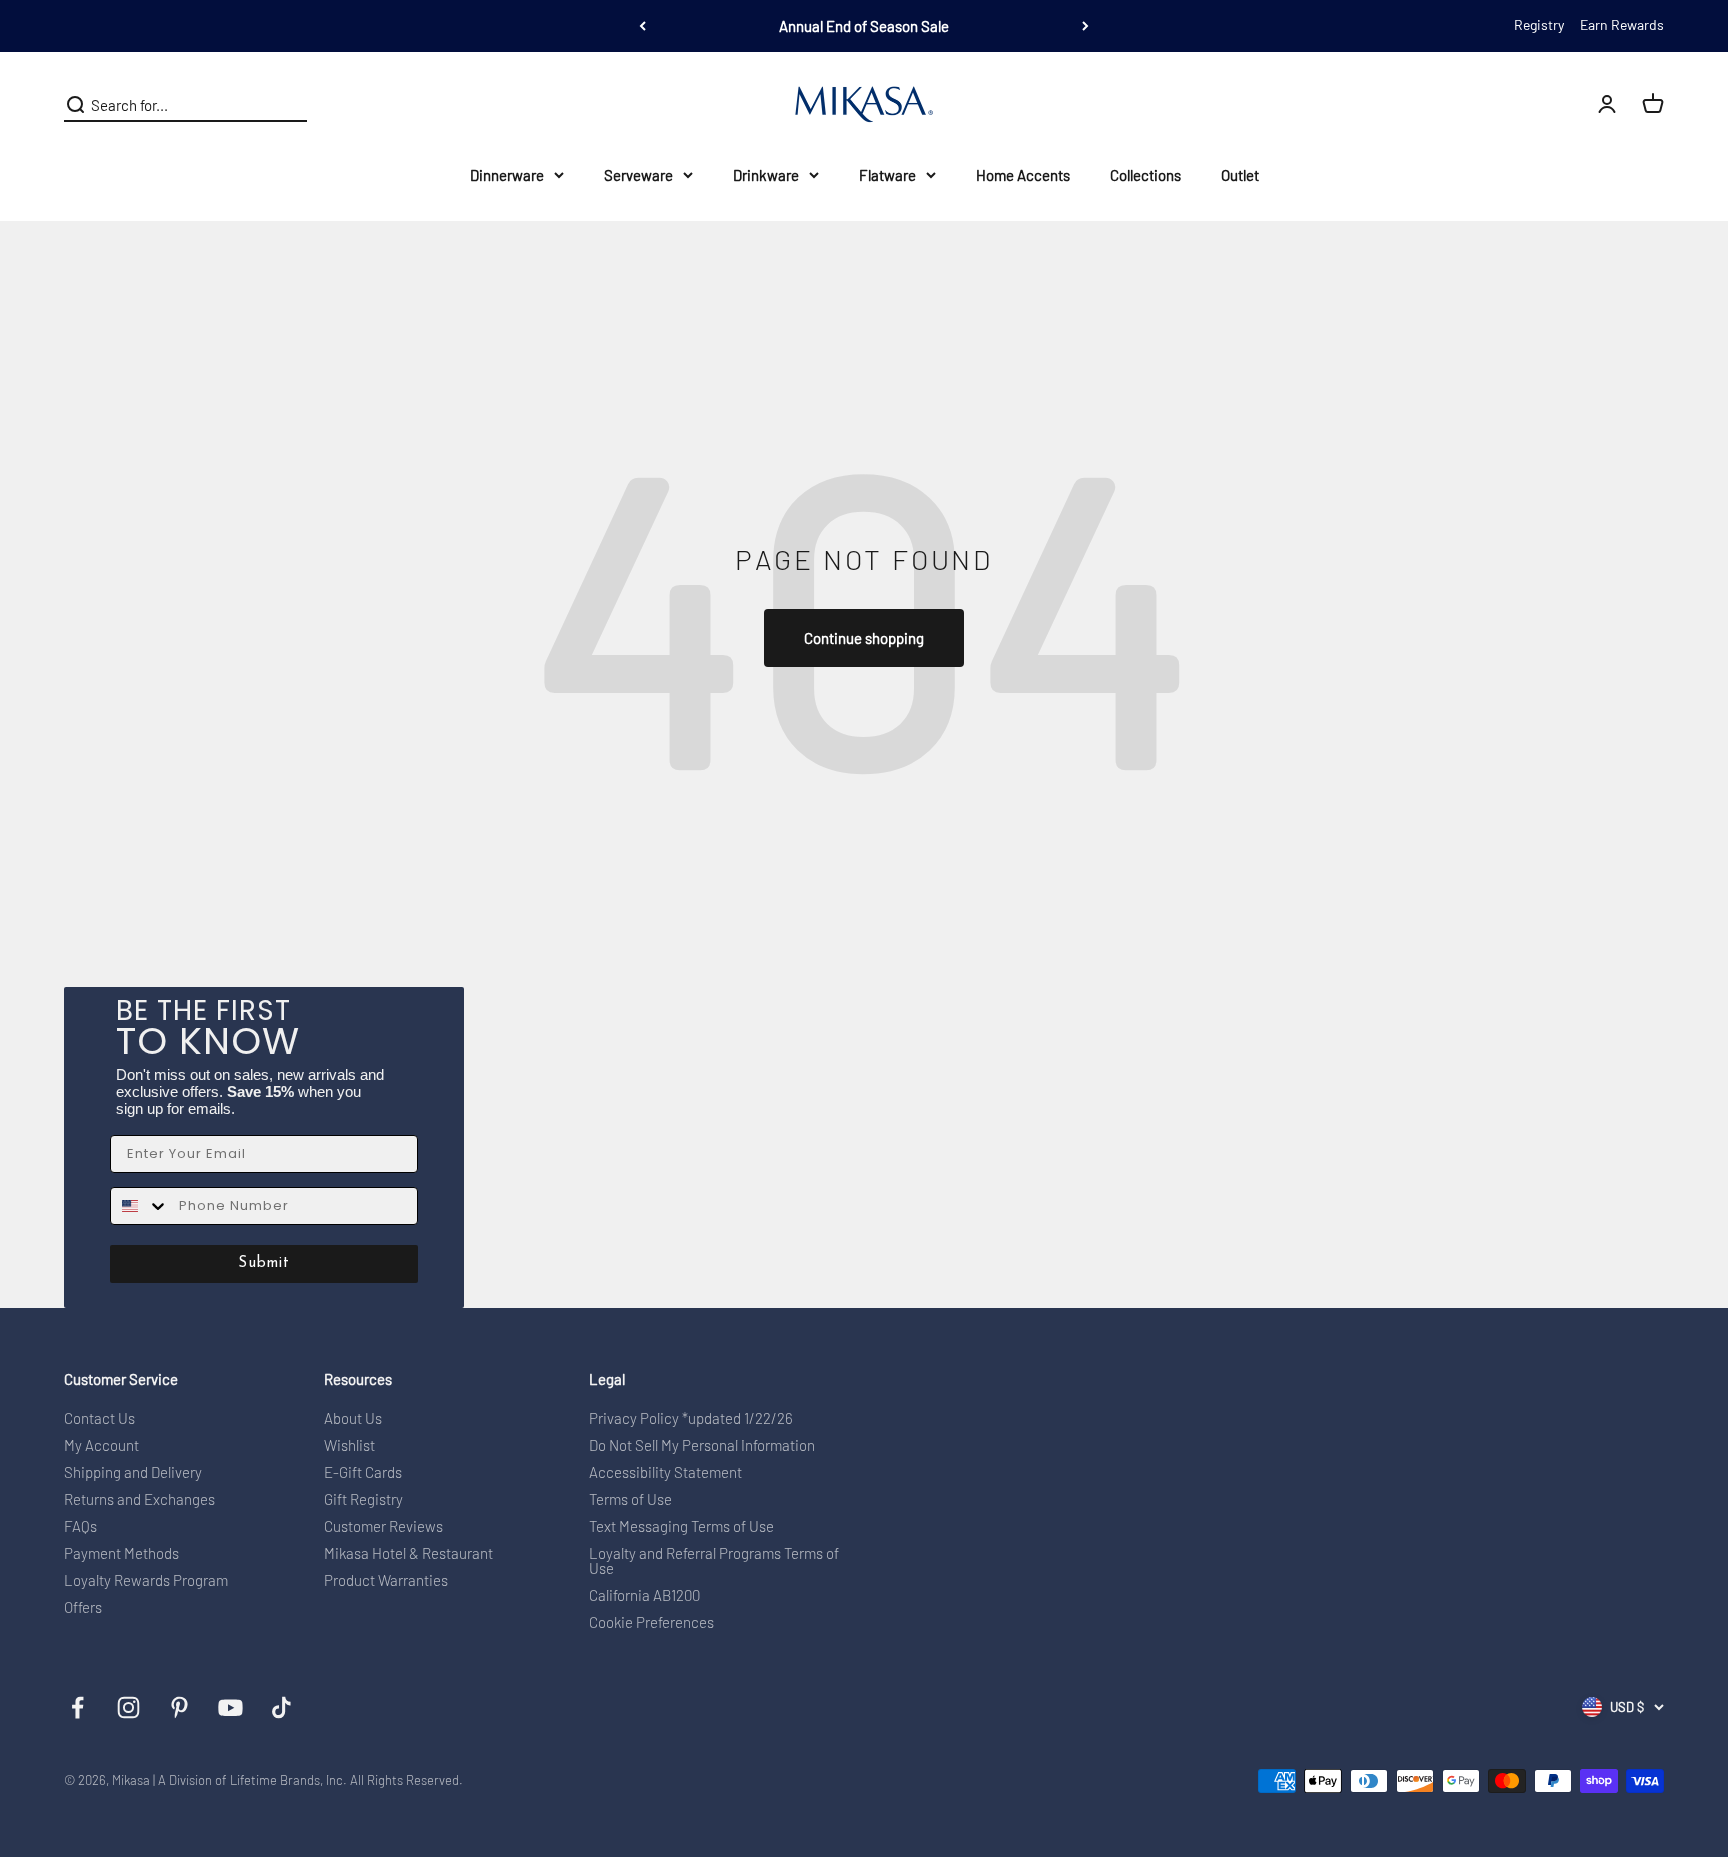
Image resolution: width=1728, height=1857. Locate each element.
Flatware (887, 175)
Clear (290, 105)
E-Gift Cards (363, 1472)
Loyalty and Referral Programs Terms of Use (714, 1561)
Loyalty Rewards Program (146, 1580)
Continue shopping (864, 638)
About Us (353, 1418)
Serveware (638, 175)
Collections (1145, 175)
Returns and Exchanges (139, 1499)
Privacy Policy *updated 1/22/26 (691, 1418)
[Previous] (642, 26)
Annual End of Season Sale (864, 26)
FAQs (80, 1526)
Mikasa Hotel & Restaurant (408, 1553)
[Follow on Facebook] (77, 1707)
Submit (264, 1263)
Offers (83, 1607)
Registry (1539, 24)
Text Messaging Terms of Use (681, 1526)
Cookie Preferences (651, 1622)
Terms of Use (630, 1499)
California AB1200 (644, 1595)
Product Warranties (386, 1580)
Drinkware (766, 175)
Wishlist (349, 1445)
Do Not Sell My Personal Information (702, 1445)
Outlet (1240, 175)
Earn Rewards (1622, 24)
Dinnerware (507, 175)
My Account (101, 1445)
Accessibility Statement (665, 1472)
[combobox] (140, 1206)
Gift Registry (363, 1499)
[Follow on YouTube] (230, 1707)
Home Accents (1023, 175)
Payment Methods (121, 1553)
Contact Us (99, 1418)
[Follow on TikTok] (281, 1707)
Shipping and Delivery (133, 1472)
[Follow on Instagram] (128, 1707)
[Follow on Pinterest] (179, 1707)
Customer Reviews (383, 1526)
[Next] (1085, 26)
